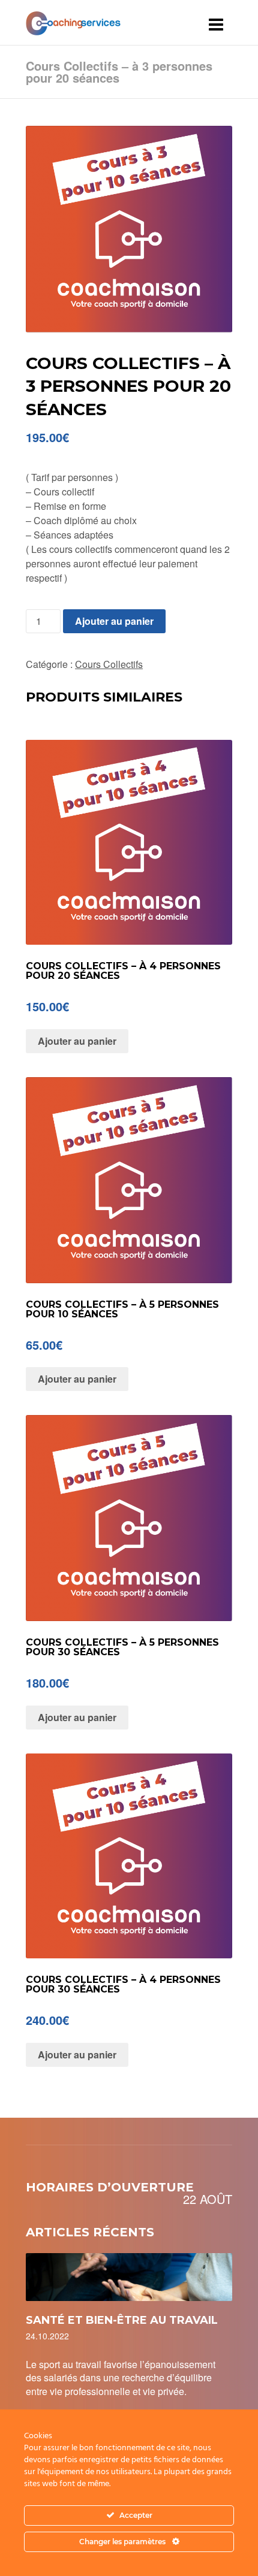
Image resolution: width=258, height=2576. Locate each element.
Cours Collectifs (109, 664)
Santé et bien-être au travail (122, 2320)
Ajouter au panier (114, 621)
